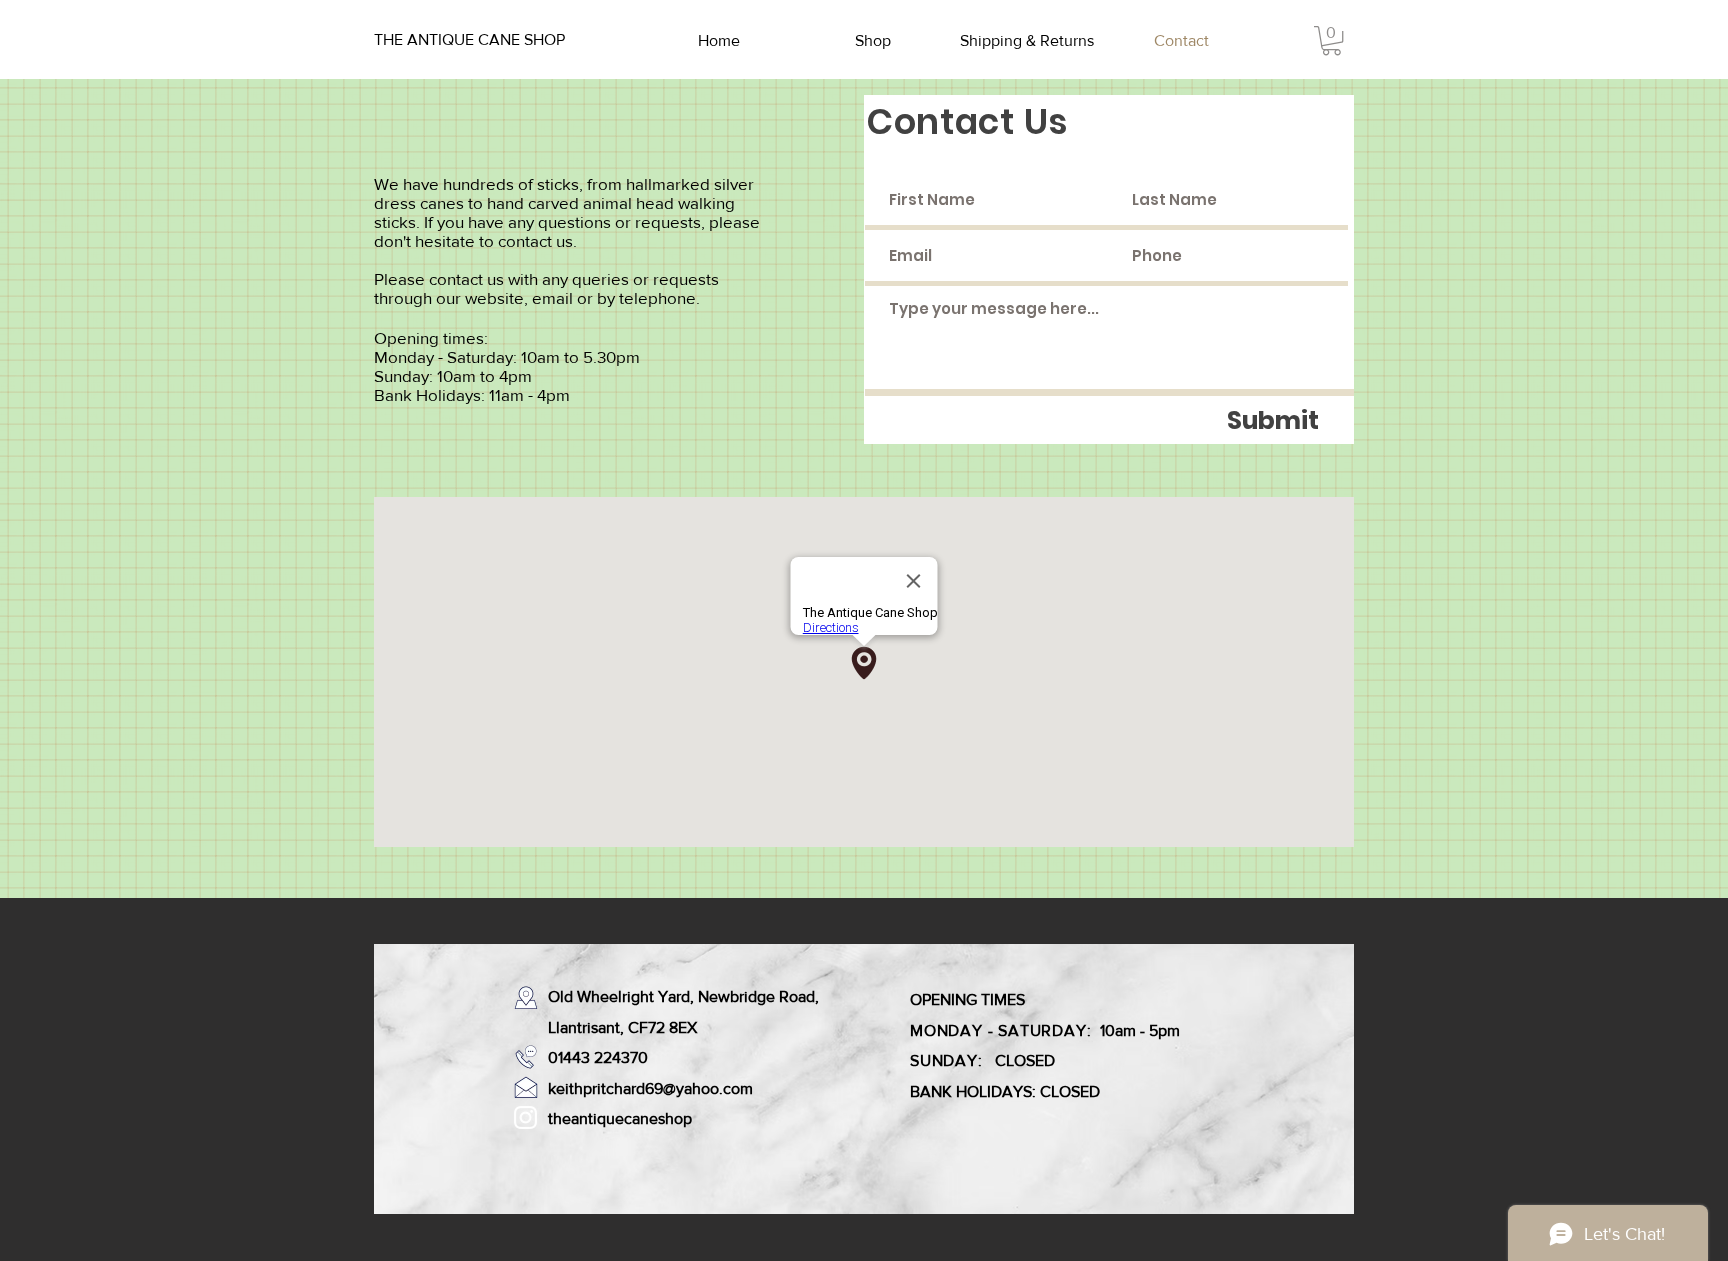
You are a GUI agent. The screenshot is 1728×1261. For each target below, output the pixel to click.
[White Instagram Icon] (525, 1117)
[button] (1331, 40)
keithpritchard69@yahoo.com (650, 1088)
